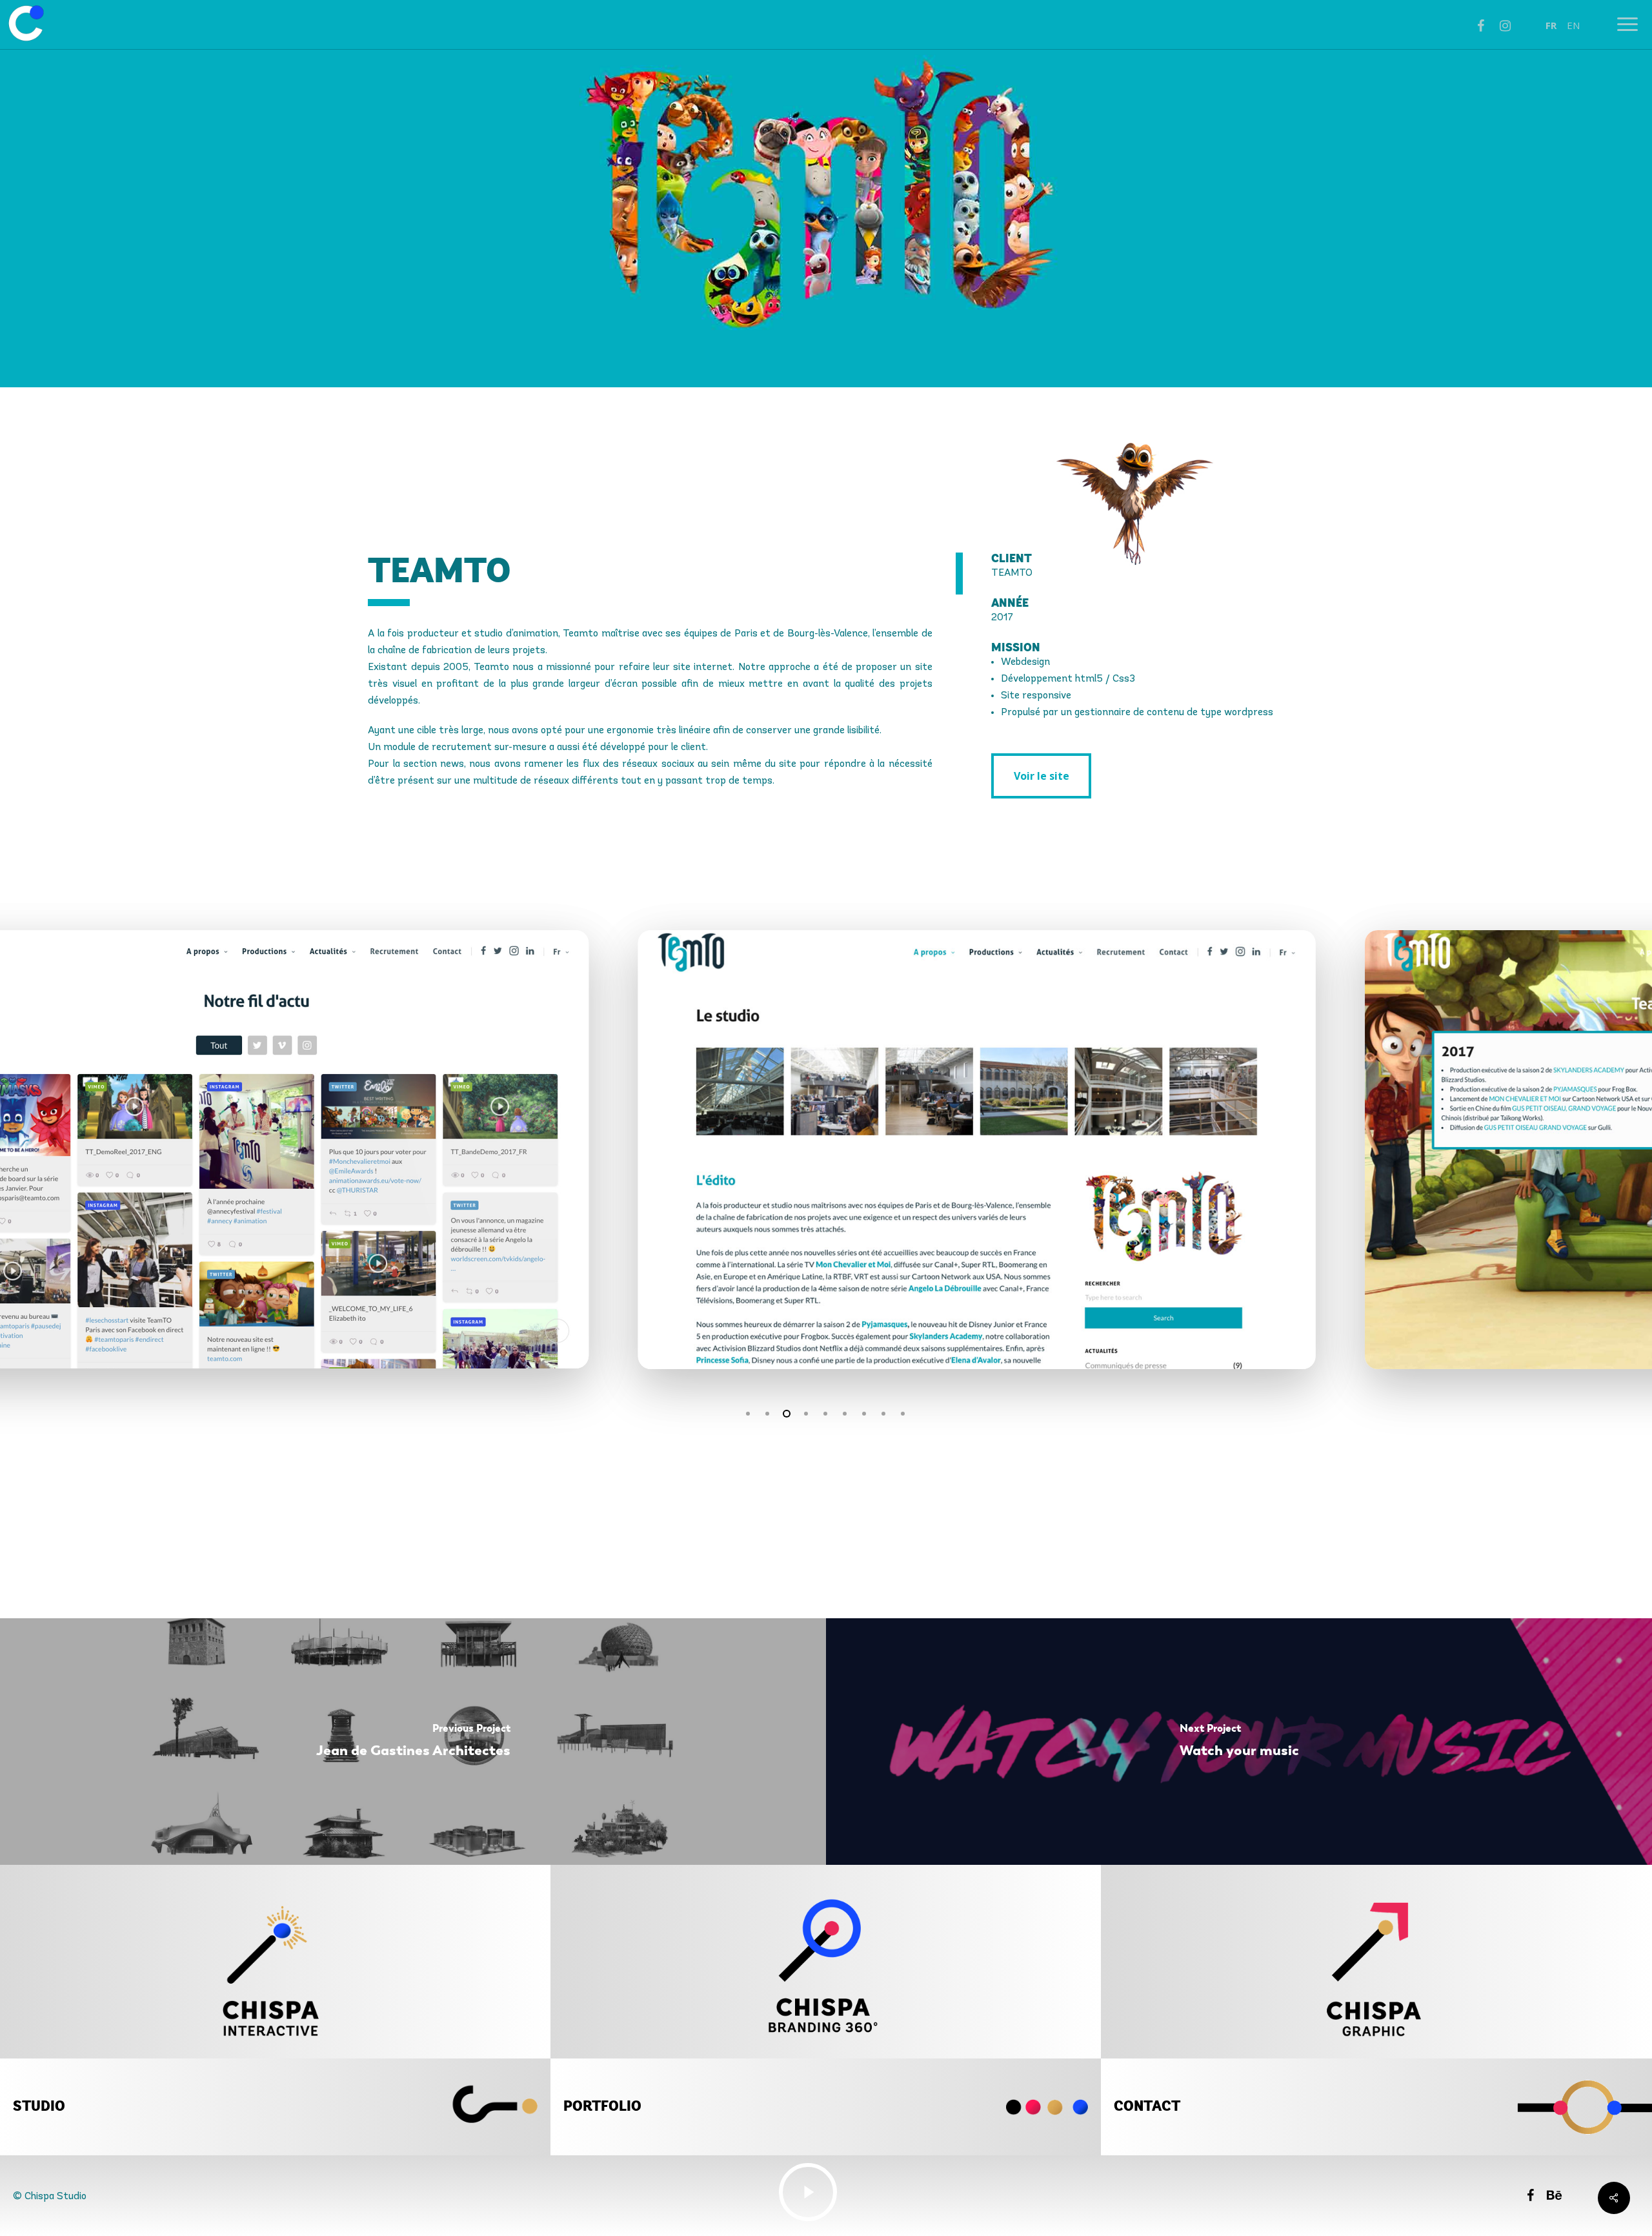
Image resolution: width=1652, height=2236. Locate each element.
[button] (1041, 776)
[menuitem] (1551, 25)
